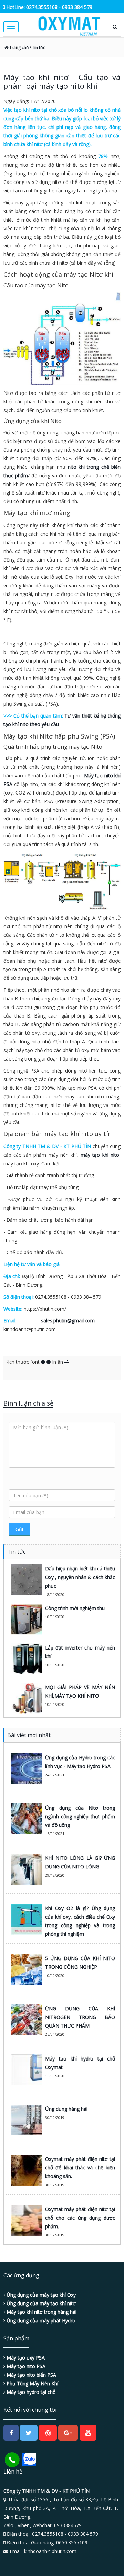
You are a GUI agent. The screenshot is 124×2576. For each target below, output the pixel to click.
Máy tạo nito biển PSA (31, 2375)
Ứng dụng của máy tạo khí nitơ (40, 2303)
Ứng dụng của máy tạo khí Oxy (40, 2295)
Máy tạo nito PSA (25, 2366)
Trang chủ (18, 48)
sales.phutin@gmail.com (68, 1320)
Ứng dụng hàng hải (66, 2109)
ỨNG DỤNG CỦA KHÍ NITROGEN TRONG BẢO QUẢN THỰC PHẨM (80, 2017)
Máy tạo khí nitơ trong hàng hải (41, 2312)
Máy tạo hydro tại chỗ (30, 2392)
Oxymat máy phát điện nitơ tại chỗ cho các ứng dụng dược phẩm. (80, 2218)
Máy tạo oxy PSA (25, 2358)
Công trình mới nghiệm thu (75, 1608)
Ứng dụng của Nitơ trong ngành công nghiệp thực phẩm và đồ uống (80, 1816)
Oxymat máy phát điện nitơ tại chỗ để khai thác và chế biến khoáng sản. (80, 2168)
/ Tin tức (37, 48)
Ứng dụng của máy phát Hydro (40, 2320)
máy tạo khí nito (100, 1155)
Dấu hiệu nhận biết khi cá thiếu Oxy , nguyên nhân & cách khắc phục (80, 1577)
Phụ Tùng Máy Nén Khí (32, 2383)
